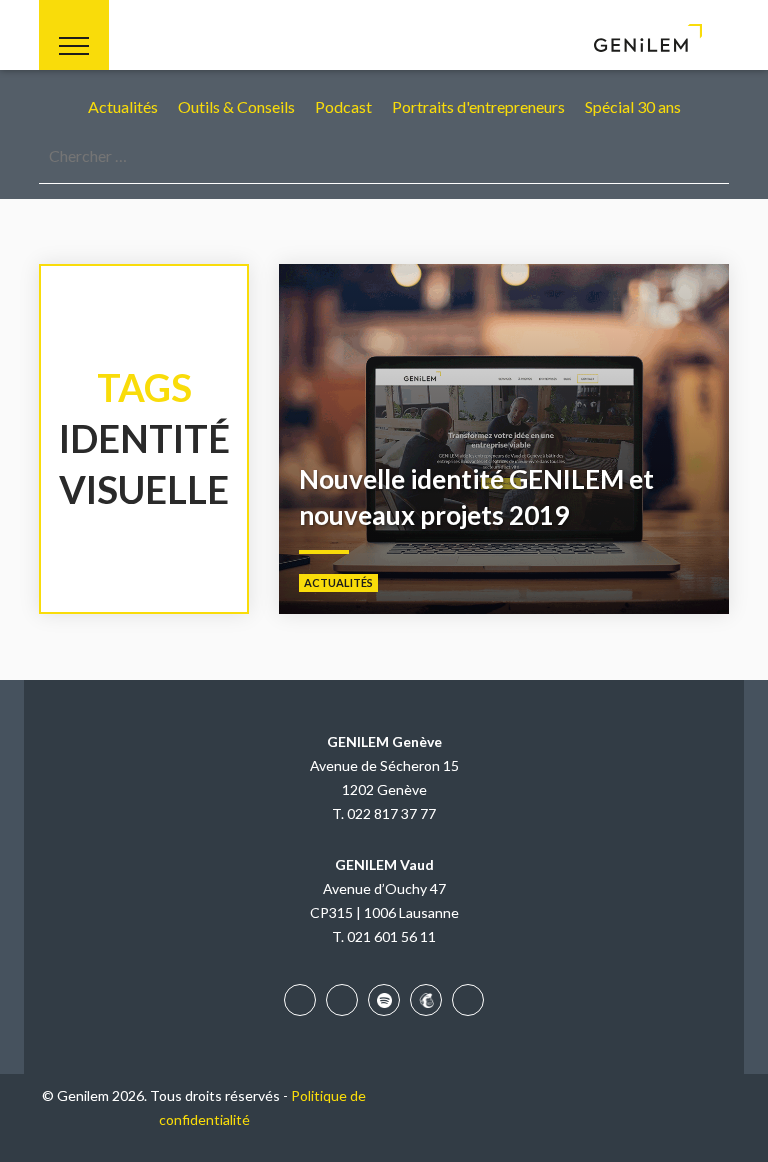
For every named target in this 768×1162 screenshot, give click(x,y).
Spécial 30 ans (633, 106)
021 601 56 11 (391, 936)
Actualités (123, 106)
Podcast (343, 106)
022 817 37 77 (391, 813)
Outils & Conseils (236, 106)
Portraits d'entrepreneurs (478, 106)
